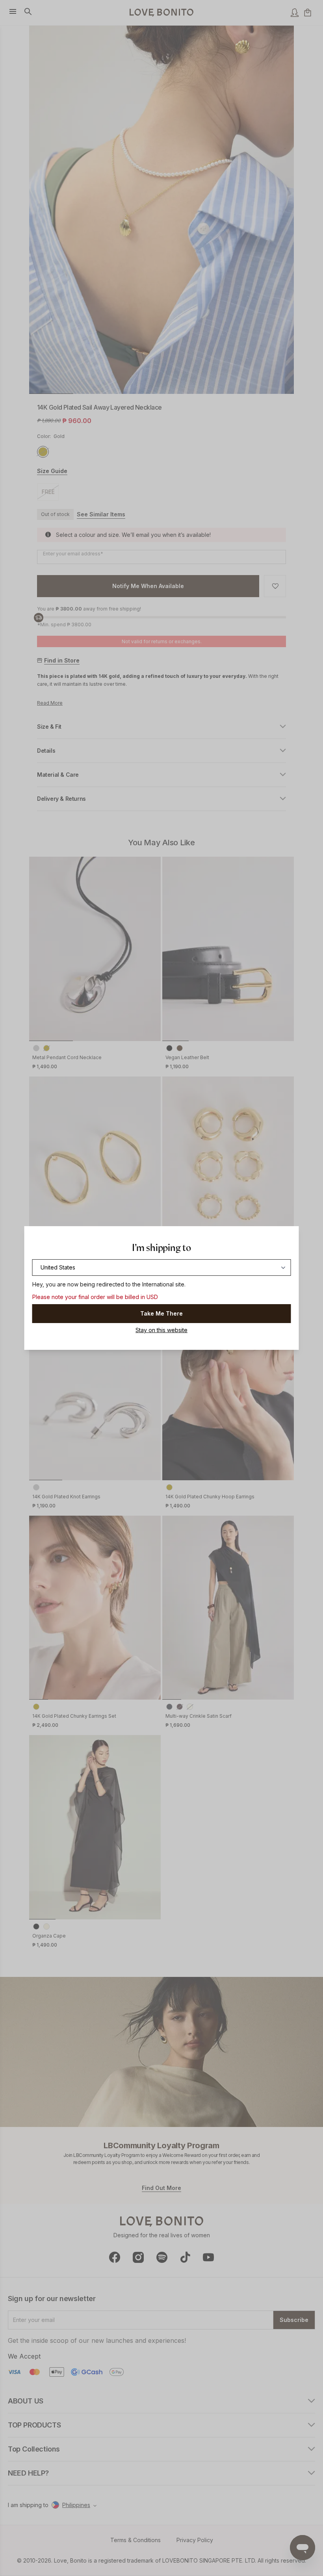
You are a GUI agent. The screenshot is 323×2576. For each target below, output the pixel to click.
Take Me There (161, 1313)
